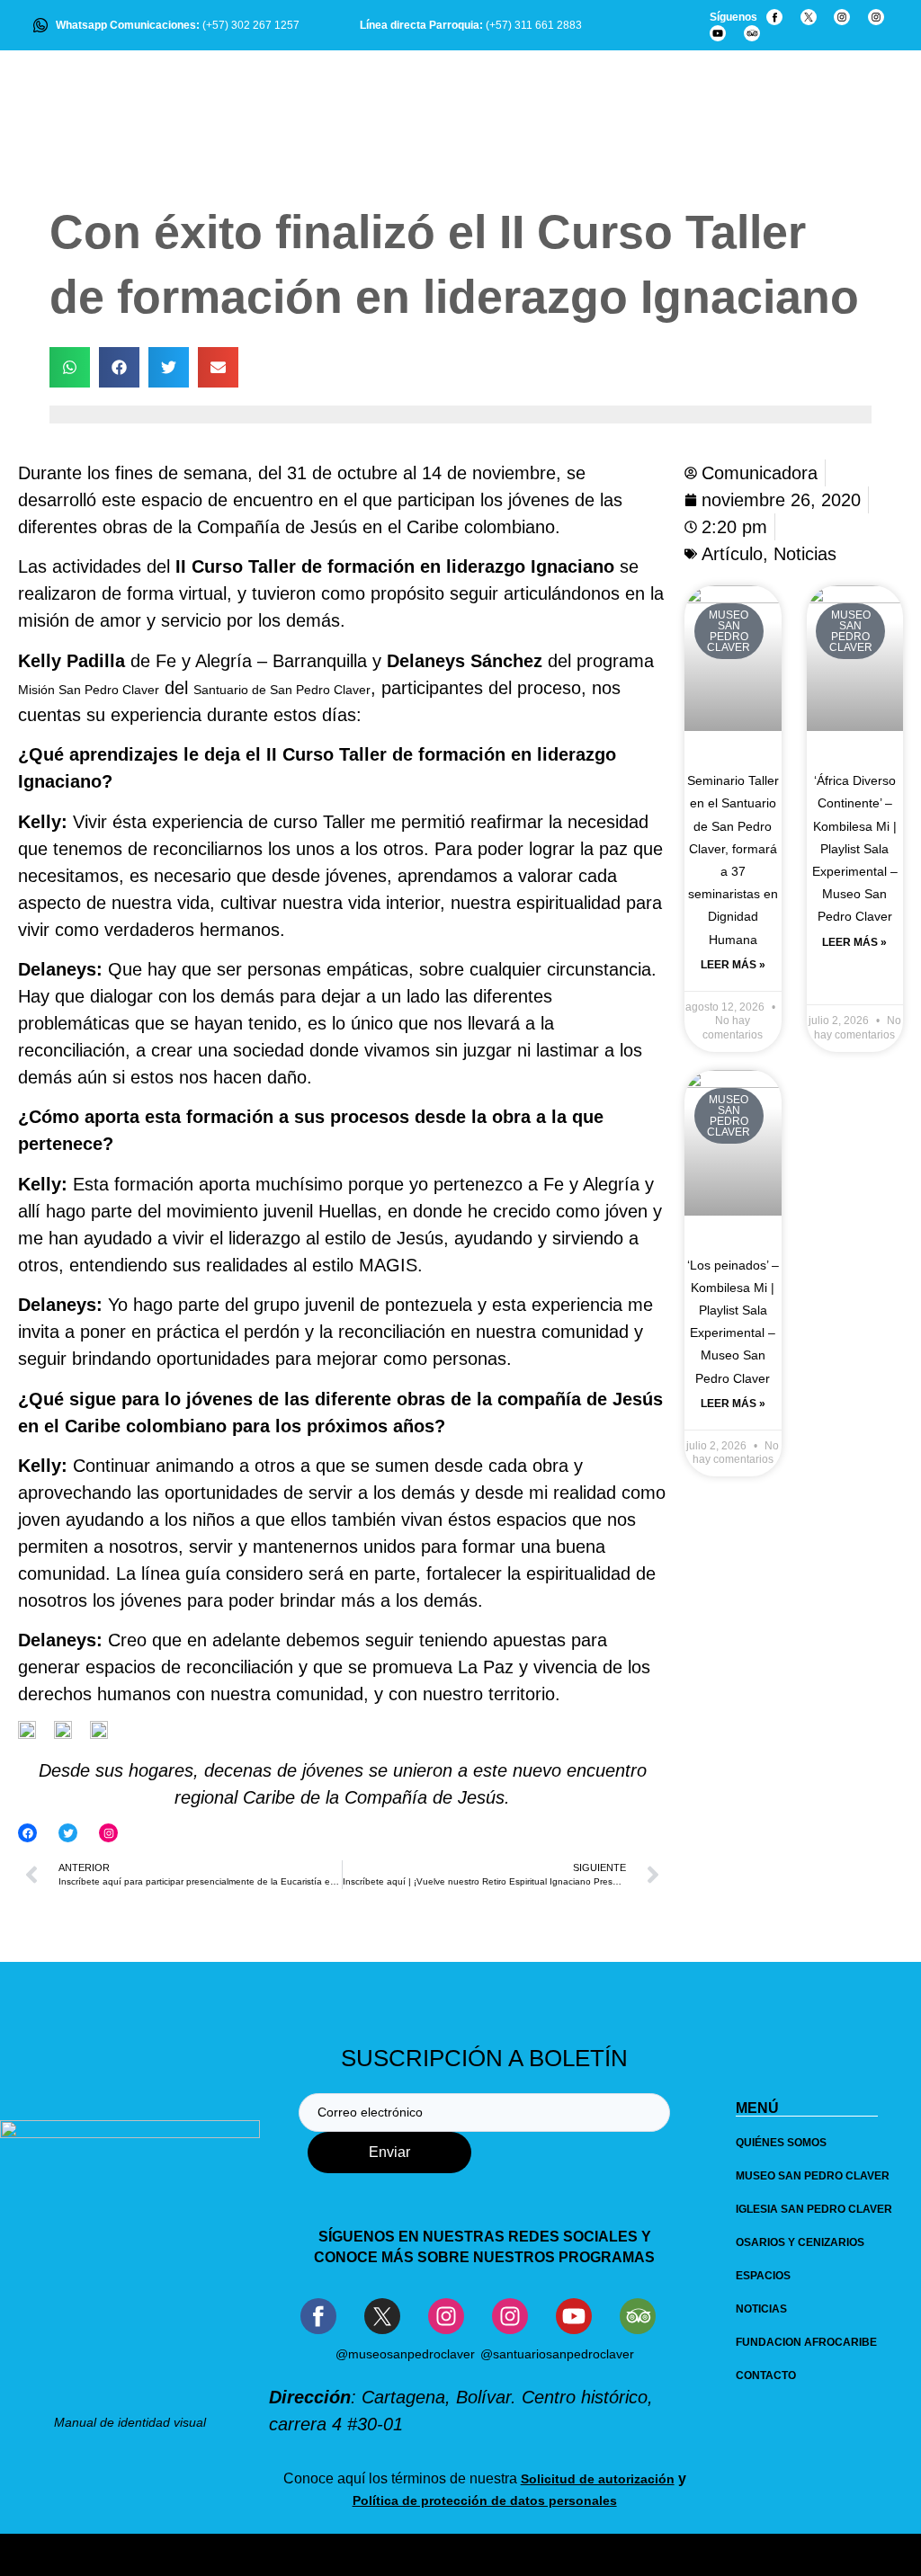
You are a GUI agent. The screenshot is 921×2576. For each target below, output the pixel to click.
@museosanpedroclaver (405, 2354)
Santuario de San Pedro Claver (282, 690)
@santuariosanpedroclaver (557, 2354)
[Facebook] (27, 1833)
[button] (70, 367)
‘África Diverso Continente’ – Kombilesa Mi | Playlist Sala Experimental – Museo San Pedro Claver (855, 848)
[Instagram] (108, 1833)
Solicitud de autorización (598, 2479)
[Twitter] (68, 1833)
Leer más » (733, 965)
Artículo (732, 554)
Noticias (805, 554)
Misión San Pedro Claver (89, 690)
